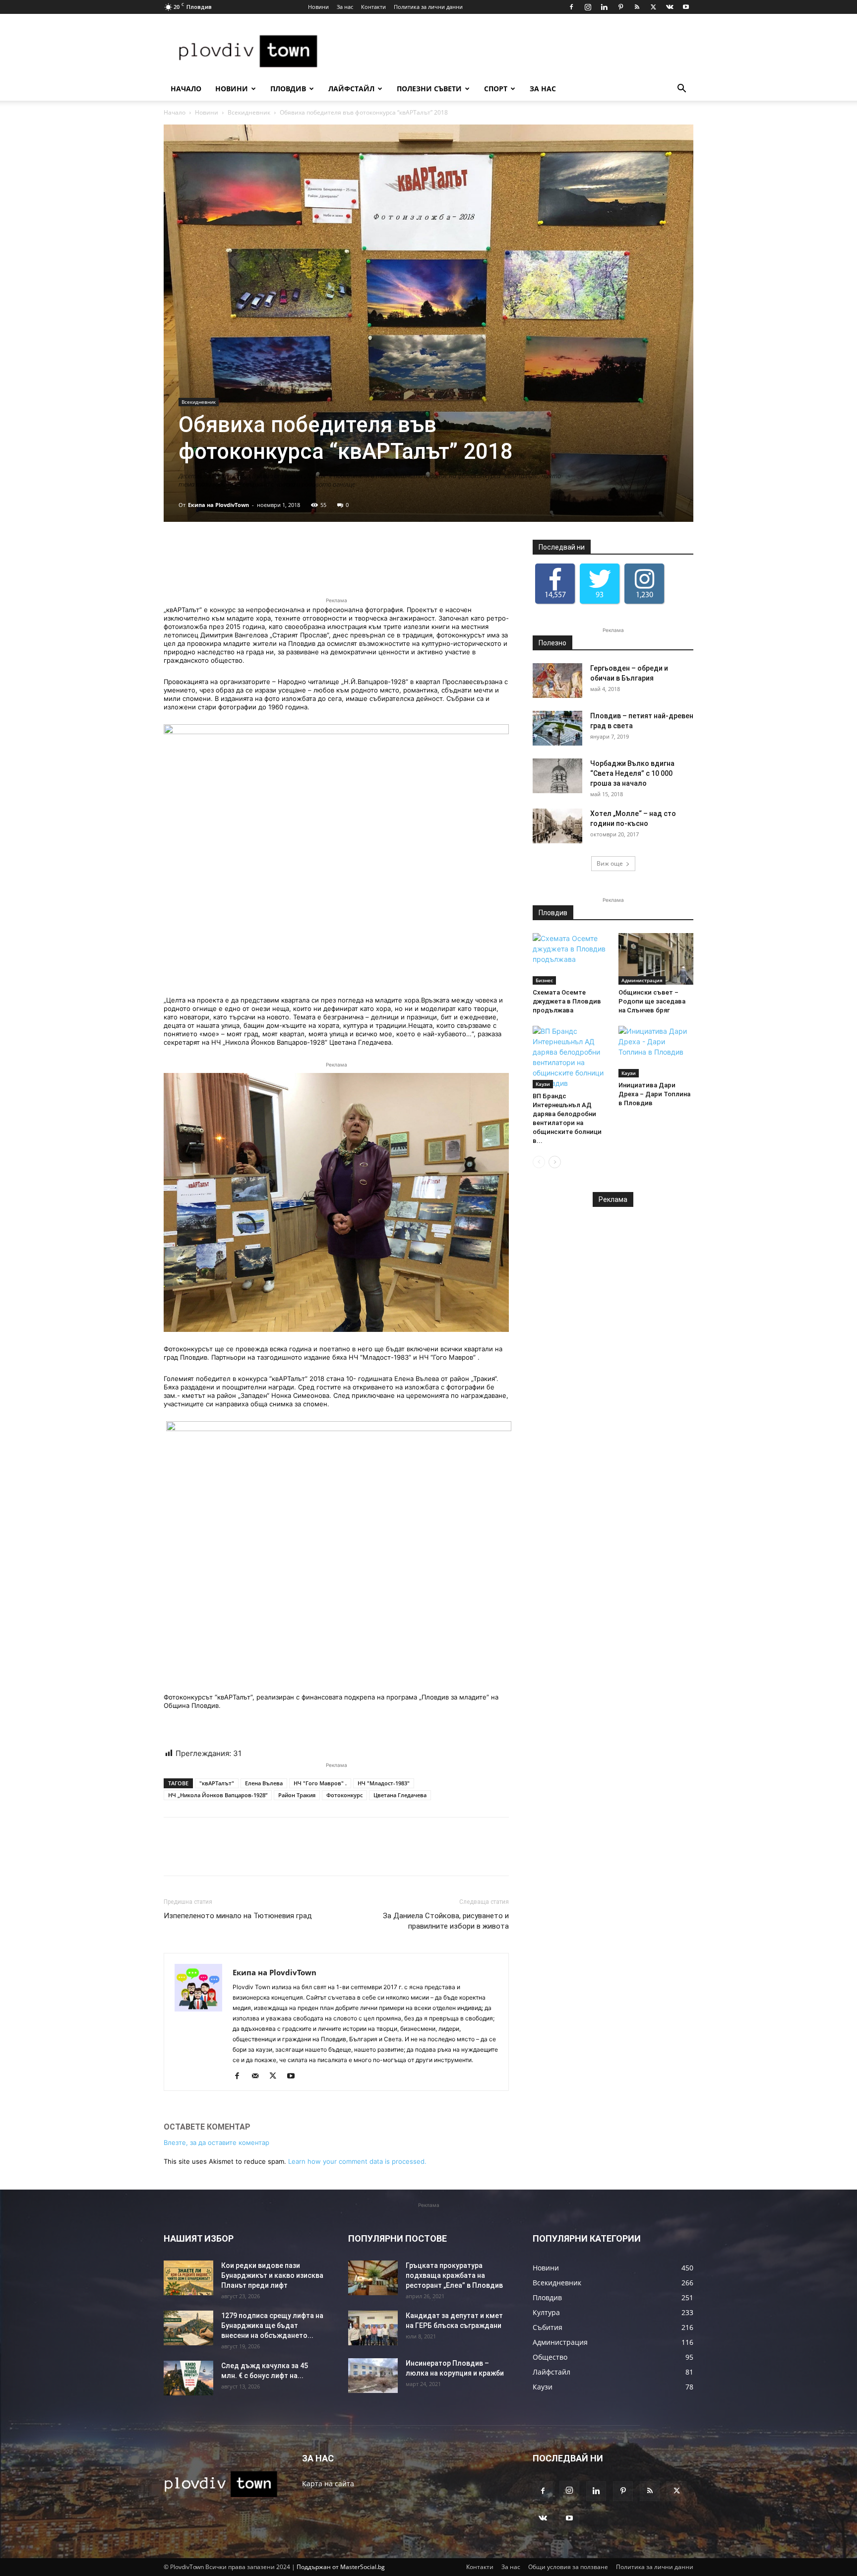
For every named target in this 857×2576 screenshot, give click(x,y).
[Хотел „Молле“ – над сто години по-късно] (557, 826)
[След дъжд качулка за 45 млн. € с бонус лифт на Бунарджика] (188, 2378)
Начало (186, 89)
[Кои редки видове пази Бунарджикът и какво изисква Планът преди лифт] (188, 2278)
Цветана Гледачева (400, 1795)
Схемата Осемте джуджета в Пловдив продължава (567, 1001)
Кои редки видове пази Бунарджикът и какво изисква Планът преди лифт (272, 2275)
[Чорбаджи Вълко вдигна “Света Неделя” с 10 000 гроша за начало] (557, 776)
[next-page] (555, 1162)
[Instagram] (588, 7)
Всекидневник (249, 112)
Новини (318, 7)
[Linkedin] (604, 7)
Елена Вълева (264, 1783)
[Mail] (259, 2076)
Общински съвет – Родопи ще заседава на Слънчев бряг (652, 1001)
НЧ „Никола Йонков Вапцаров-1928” (218, 1795)
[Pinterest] (620, 7)
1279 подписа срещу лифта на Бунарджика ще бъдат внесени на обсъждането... (272, 2325)
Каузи (543, 1084)
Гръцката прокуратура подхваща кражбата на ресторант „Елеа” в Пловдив (454, 2275)
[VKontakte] (670, 7)
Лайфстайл (351, 89)
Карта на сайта (328, 2483)
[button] (681, 90)
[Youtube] (686, 7)
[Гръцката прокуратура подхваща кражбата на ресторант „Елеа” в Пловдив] (373, 2278)
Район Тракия (297, 1795)
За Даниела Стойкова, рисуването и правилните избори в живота (446, 1921)
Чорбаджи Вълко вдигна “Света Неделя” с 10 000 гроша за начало (632, 773)
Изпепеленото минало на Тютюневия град (238, 1916)
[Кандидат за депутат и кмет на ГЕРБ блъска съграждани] (373, 2328)
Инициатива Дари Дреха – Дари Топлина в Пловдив (654, 1094)
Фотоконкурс (344, 1795)
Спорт (496, 89)
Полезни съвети (429, 89)
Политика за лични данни (428, 7)
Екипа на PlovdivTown (218, 505)
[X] (653, 7)
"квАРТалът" (217, 1783)
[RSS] (637, 7)
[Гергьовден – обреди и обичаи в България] (557, 681)
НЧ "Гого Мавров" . (320, 1783)
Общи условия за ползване (568, 2567)
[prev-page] (539, 1162)
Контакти (373, 7)
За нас (345, 7)
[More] (461, 567)
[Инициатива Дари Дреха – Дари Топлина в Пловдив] (656, 1052)
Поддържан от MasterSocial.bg (341, 2567)
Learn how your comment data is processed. (357, 2161)
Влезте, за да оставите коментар (216, 2142)
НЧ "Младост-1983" (384, 1783)
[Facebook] (571, 7)
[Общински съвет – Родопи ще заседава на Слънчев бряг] (656, 959)
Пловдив (288, 89)
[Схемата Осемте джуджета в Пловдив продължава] (570, 959)
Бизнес (544, 980)
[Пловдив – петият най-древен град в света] (557, 728)
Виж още (610, 863)
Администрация (642, 980)
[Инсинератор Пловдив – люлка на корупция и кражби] (373, 2376)
